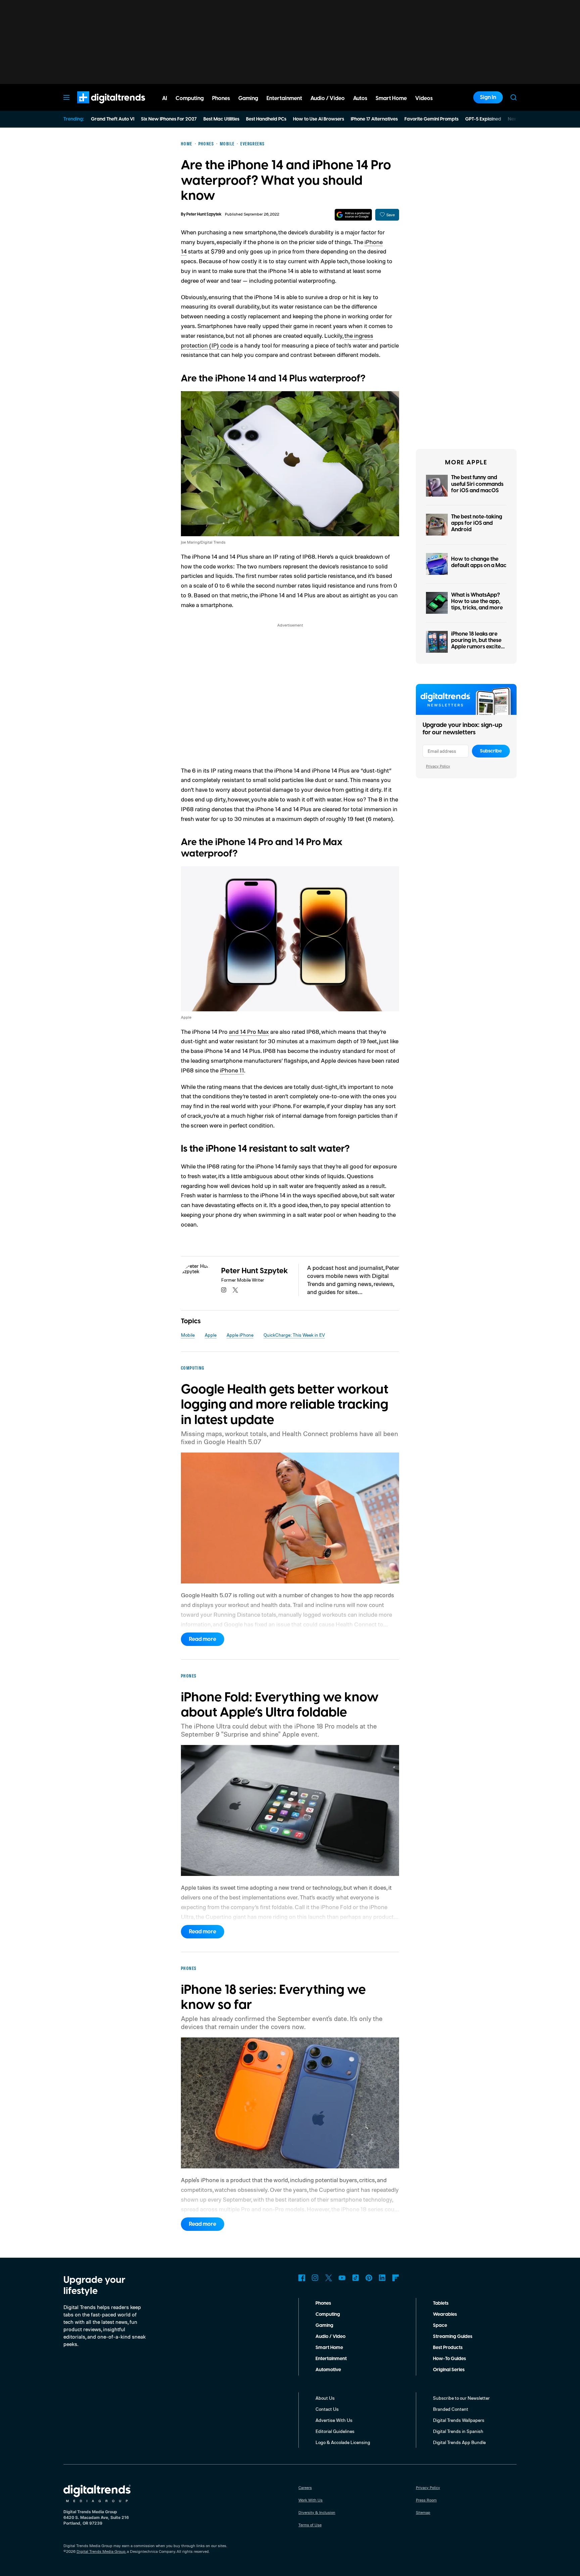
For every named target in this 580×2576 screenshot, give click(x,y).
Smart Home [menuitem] (391, 98)
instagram (224, 1290)
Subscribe (491, 751)
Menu (66, 97)
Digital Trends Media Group (101, 2551)
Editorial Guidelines (335, 2431)
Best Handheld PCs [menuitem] (266, 119)
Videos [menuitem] (424, 98)
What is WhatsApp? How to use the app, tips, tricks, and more (477, 601)
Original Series (449, 2370)
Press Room (426, 2500)
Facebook (302, 2278)
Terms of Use (310, 2525)
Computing (328, 2314)
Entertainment (331, 2359)
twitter (235, 1290)
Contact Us (327, 2409)
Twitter (329, 2278)
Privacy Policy (438, 766)
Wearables (445, 2314)
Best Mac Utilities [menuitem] (221, 119)
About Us (325, 2398)
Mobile (188, 1335)
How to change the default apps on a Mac (479, 562)
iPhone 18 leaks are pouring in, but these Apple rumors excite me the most (476, 644)
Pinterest (369, 2278)
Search (514, 97)
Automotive (328, 2370)
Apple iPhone (240, 1335)
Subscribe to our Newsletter (461, 2398)
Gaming (324, 2326)
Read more (203, 1639)
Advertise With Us (334, 2420)
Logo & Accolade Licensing (343, 2442)
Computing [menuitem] (190, 98)
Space (440, 2326)
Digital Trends (99, 107)
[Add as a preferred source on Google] (353, 215)
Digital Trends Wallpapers (459, 2420)
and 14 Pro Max (249, 1031)
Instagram (315, 2278)
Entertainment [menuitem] (284, 98)
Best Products (448, 2348)
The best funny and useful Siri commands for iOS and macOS (477, 484)
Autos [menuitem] (360, 98)
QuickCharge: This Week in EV (294, 1335)
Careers (305, 2488)
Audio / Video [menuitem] (328, 98)
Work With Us (310, 2500)
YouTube (342, 2278)
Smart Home (329, 2348)
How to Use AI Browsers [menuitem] (319, 119)
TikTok (355, 2278)
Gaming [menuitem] (248, 98)
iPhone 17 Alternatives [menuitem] (374, 119)
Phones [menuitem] (221, 98)
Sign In (488, 97)
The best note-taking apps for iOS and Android (477, 523)
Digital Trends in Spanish (458, 2431)
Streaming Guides (453, 2337)
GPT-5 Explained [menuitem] (483, 119)
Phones (323, 2303)
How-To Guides (449, 2359)
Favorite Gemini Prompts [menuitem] (431, 119)
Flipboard (396, 2278)
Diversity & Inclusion (317, 2512)
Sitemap (423, 2512)
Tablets (441, 2303)
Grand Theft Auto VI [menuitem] (113, 119)
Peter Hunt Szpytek (204, 214)
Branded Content (451, 2409)
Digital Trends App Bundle (459, 2442)
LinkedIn (382, 2278)
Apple (211, 1335)
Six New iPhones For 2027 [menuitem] (169, 119)
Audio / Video (330, 2337)
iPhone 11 (232, 1070)
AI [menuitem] (165, 98)
